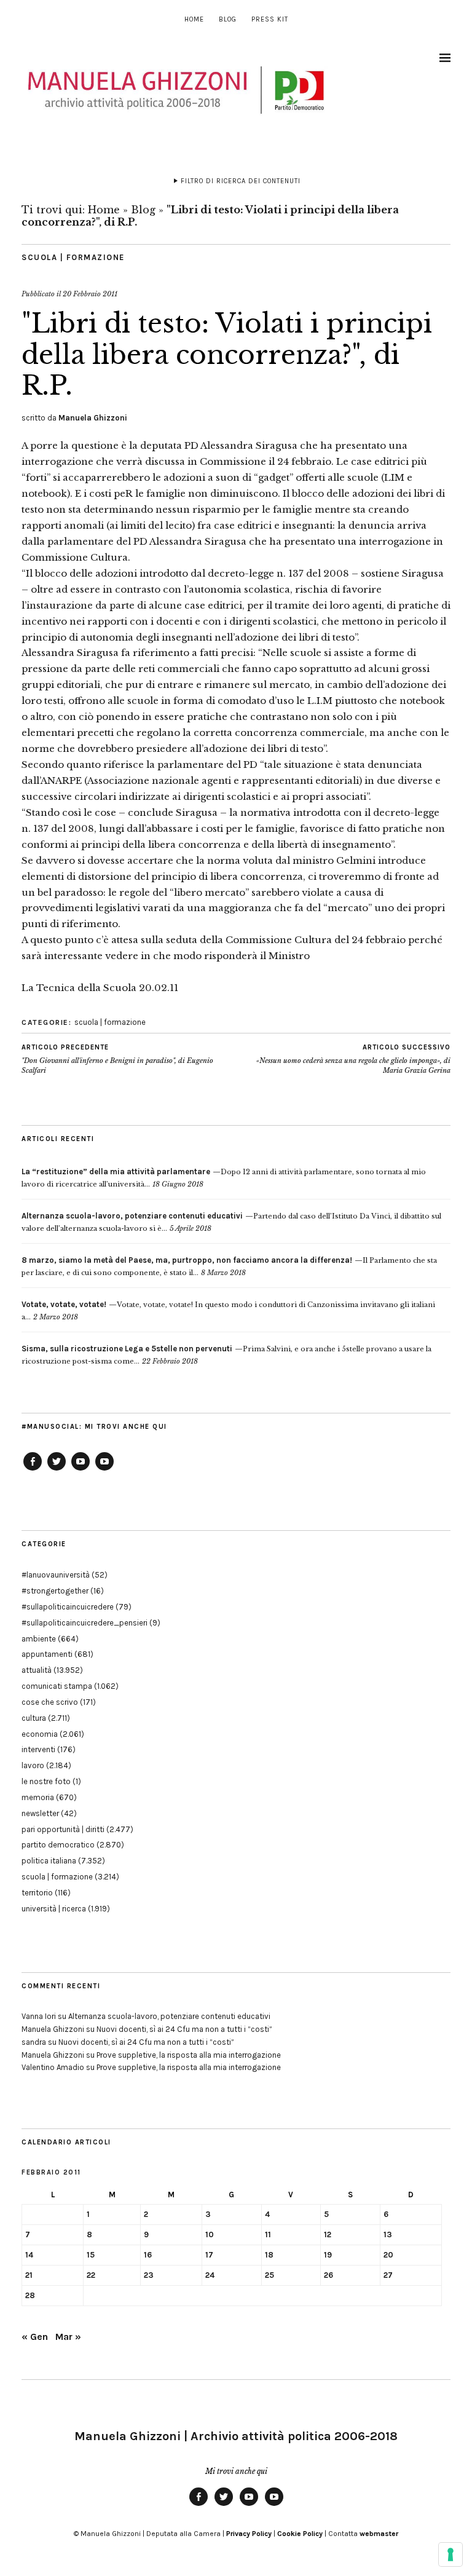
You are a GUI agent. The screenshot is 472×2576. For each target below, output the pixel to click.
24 (210, 2275)
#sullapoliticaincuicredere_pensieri (85, 1623)
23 (149, 2275)
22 (91, 2275)
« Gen (35, 2337)
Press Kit (270, 19)
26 (328, 2275)
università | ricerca (54, 1909)
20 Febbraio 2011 (90, 294)
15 (91, 2255)
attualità (37, 1670)
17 (209, 2255)
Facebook (33, 1470)
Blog (228, 19)
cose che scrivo (50, 1702)
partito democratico (58, 1845)
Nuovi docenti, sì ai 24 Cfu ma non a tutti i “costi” (184, 2029)
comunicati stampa (57, 1686)
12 (328, 2234)
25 (269, 2275)
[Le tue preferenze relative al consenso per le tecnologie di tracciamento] (450, 2554)
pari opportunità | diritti (63, 1829)
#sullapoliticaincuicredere (68, 1607)
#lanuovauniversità (56, 1575)
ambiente (39, 1639)
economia (40, 1734)
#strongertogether (55, 1591)
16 (148, 2255)
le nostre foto (46, 1781)
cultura (34, 1718)
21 (29, 2275)
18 (269, 2255)
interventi (38, 1749)
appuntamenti (47, 1654)
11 (268, 2234)
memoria (38, 1797)
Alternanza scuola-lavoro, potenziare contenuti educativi (169, 2016)
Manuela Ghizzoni (93, 418)
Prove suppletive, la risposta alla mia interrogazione (189, 2055)
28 (30, 2295)
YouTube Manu (81, 1470)
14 (29, 2255)
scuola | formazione (73, 257)
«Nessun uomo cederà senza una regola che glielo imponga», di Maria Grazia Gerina (353, 1059)
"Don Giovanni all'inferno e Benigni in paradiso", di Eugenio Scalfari (117, 1059)
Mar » (68, 2337)
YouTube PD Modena (104, 1470)
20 (388, 2255)
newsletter (40, 1813)
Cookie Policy (300, 2534)
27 (388, 2275)
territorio (37, 1893)
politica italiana (49, 1861)
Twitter (57, 1470)
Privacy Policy (249, 2534)
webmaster (379, 2534)
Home (194, 19)
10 (210, 2234)
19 (328, 2255)
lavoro (33, 1765)
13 (388, 2234)
